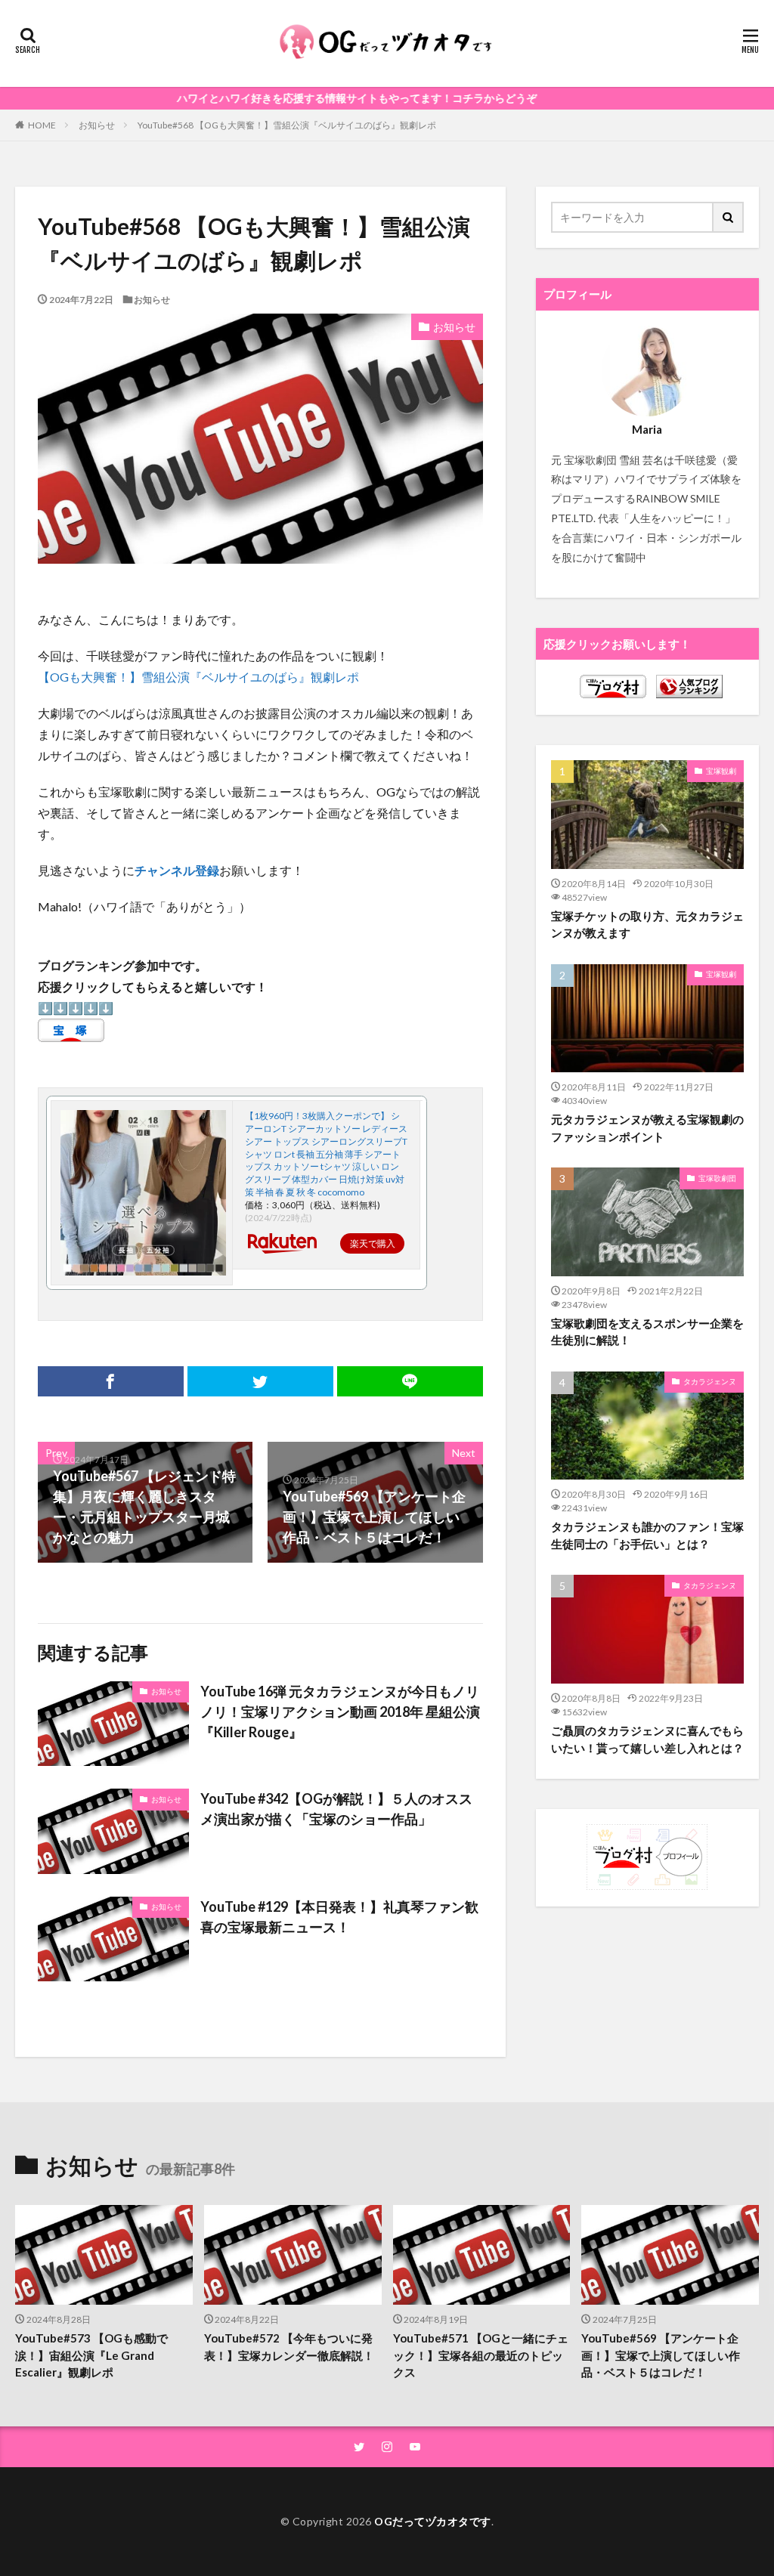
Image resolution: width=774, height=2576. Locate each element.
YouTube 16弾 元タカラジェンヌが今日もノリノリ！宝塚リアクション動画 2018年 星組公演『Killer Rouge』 (340, 1712)
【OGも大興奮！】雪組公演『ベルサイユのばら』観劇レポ (198, 677)
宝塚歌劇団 (717, 1178)
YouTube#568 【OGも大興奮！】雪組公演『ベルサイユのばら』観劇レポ (287, 125)
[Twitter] (260, 1381)
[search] (729, 217)
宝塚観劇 (721, 771)
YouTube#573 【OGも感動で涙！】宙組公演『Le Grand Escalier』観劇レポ (91, 2355)
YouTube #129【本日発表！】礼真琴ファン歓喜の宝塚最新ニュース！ (339, 1917)
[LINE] (410, 1381)
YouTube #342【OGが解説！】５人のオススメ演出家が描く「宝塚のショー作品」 (336, 1809)
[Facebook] (111, 1381)
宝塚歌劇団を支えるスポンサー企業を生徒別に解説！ (647, 1332)
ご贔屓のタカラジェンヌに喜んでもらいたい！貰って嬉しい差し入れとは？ (647, 1739)
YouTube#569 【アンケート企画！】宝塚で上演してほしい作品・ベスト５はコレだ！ (661, 2355)
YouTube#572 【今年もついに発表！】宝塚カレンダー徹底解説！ (289, 2347)
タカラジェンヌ (710, 1381)
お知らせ (97, 125)
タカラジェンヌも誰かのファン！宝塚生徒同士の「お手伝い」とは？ (647, 1535)
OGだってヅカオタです (433, 2521)
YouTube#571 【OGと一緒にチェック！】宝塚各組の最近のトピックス (481, 2355)
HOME (42, 125)
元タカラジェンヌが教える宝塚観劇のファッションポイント (647, 1128)
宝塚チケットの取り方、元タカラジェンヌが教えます (647, 925)
